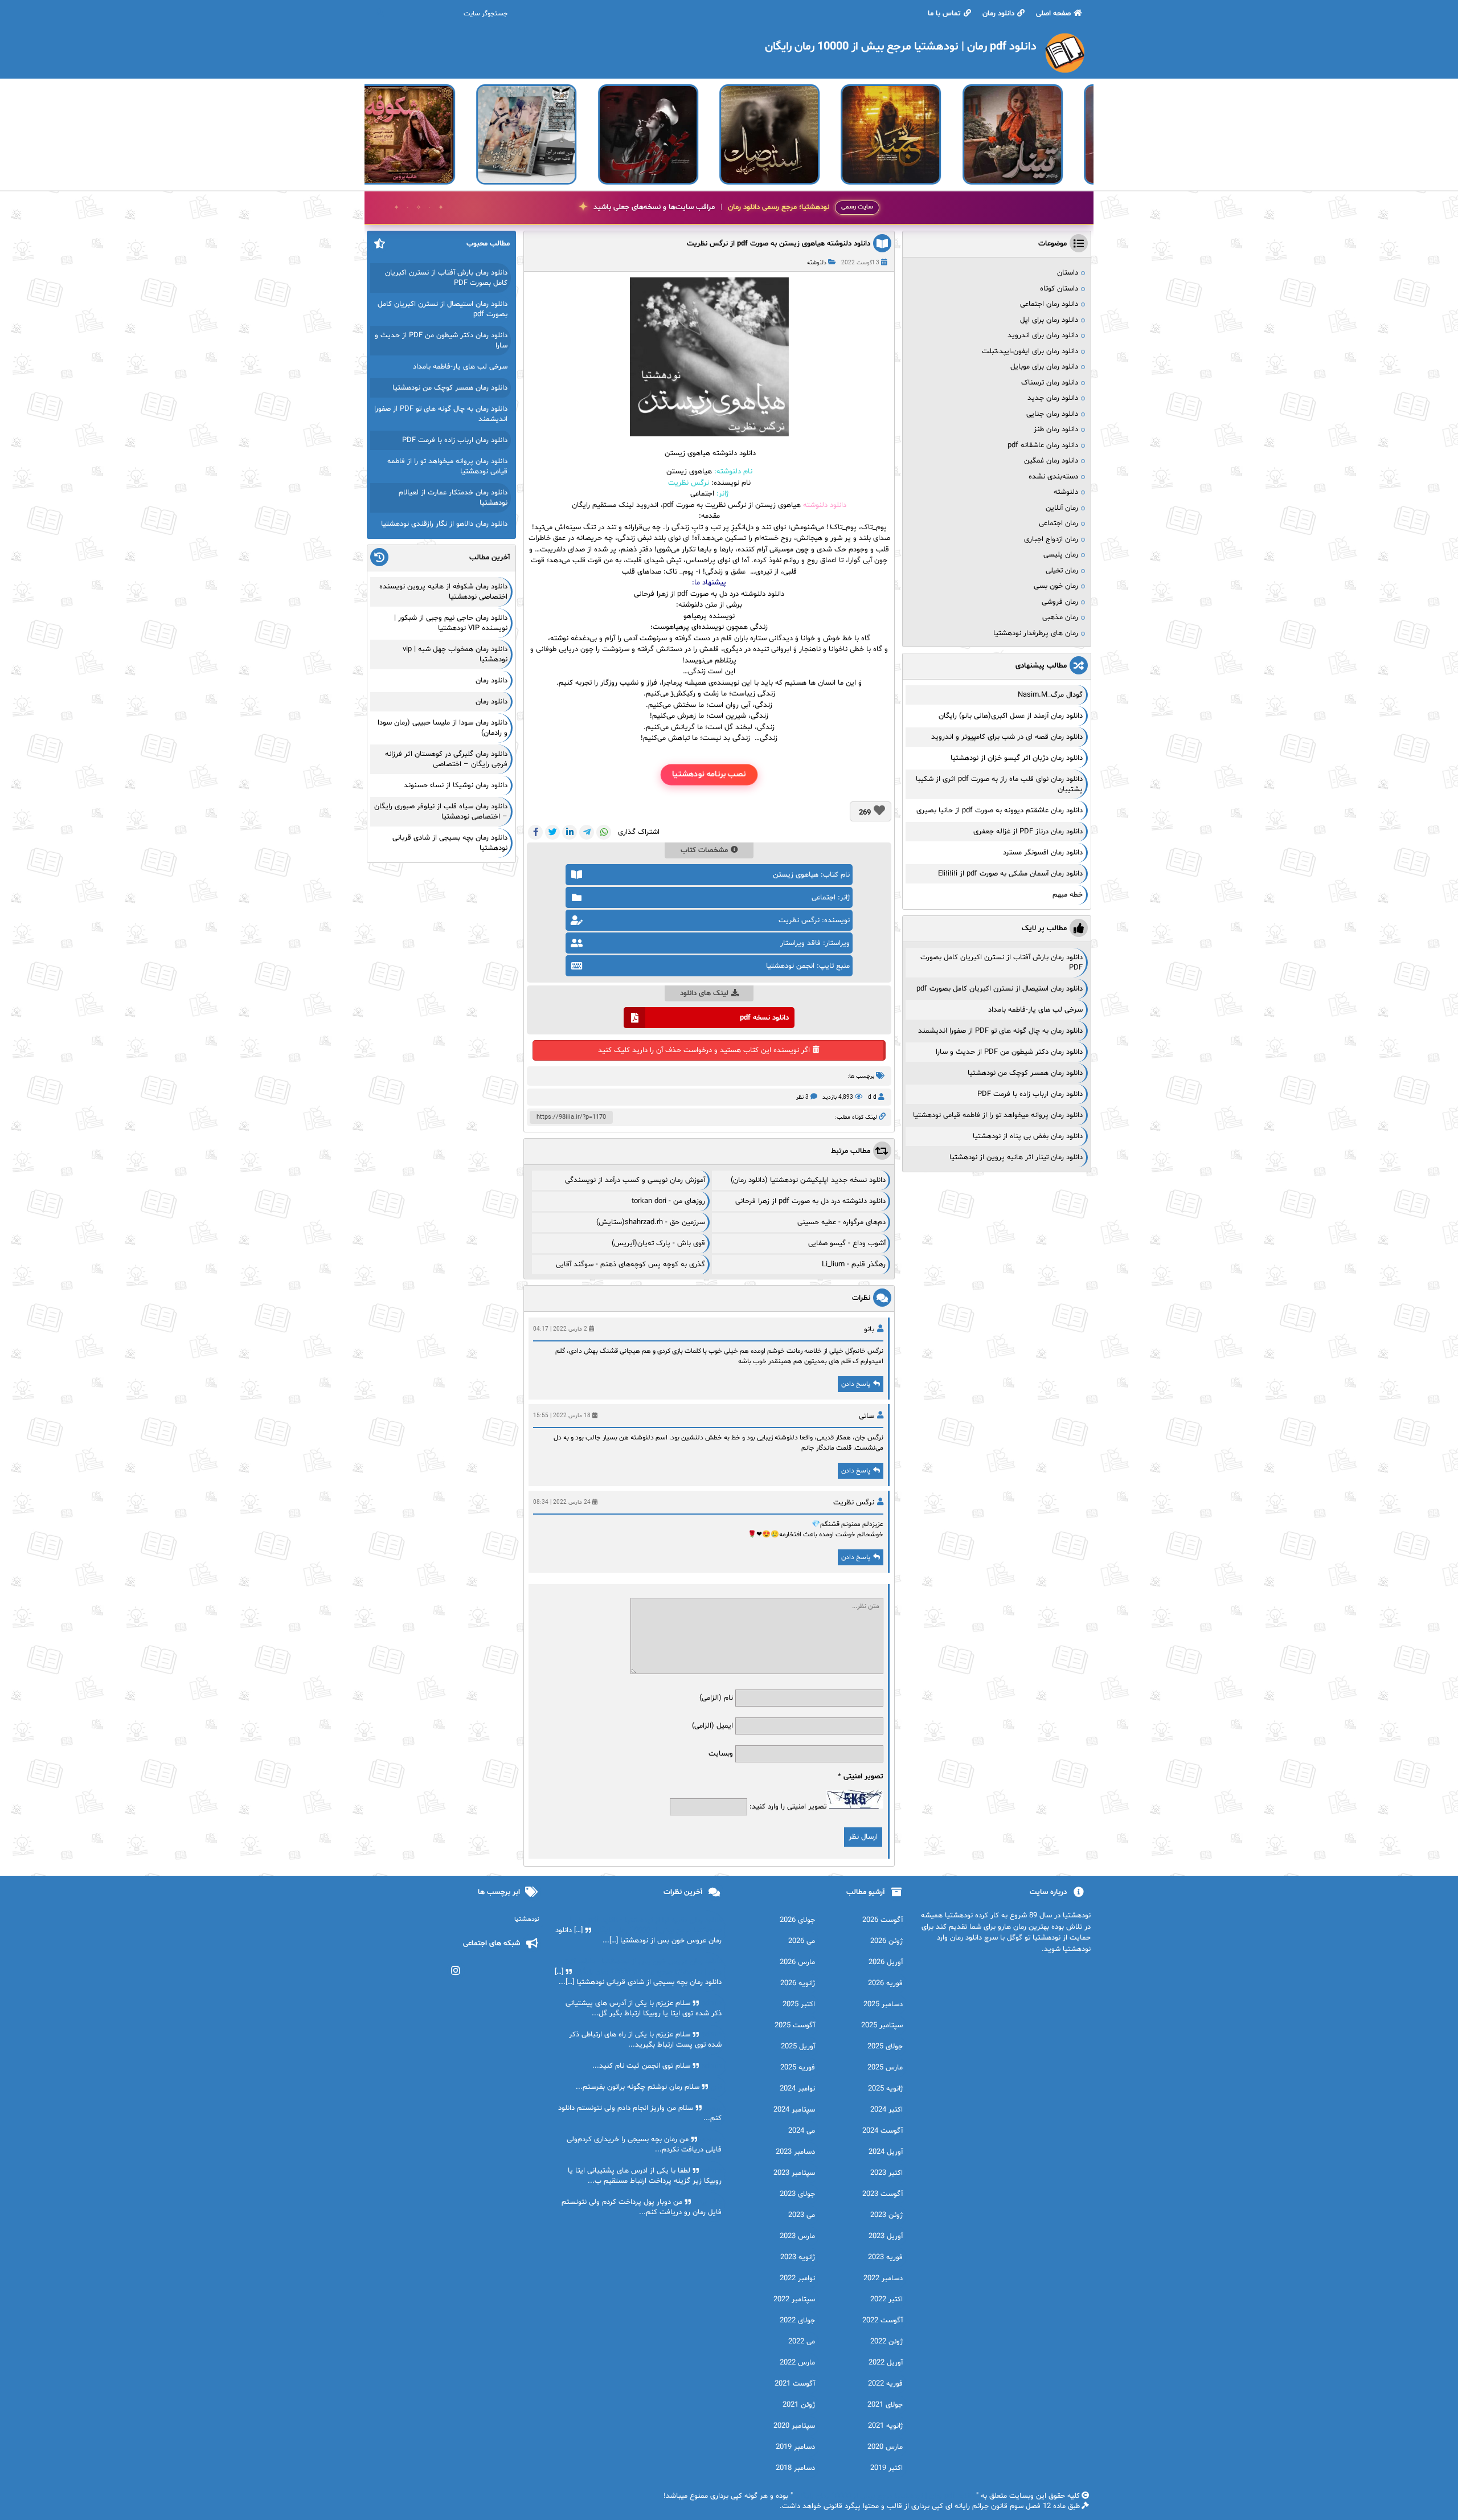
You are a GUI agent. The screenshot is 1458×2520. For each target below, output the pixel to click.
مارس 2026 (797, 1962)
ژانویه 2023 (798, 2257)
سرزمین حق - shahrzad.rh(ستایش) (651, 1222)
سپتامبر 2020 (794, 2426)
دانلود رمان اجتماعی (1049, 304)
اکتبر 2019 (886, 2468)
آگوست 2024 (882, 2131)
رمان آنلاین (1062, 508)
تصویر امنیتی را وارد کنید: (788, 1807)
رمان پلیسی (1061, 555)
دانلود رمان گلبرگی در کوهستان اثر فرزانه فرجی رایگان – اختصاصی (446, 759)
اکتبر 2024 (886, 2110)
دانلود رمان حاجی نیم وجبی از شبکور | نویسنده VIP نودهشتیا (451, 623)
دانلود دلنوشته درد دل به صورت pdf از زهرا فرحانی (709, 594)
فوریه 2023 (885, 2257)
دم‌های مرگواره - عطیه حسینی (841, 1222)
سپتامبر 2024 (794, 2110)
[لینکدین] (570, 832)
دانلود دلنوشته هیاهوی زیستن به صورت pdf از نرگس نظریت (779, 244)
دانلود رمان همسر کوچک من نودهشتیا (1025, 1073)
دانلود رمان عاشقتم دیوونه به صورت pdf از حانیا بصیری (1000, 811)
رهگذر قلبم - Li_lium (854, 1265)
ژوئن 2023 (886, 2215)
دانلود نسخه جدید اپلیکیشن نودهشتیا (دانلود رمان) (808, 1180)
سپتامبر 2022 (794, 2300)
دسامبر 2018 (795, 2468)
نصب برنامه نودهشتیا (709, 774)
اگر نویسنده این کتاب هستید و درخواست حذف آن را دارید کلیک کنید (704, 1050)
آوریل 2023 (886, 2236)
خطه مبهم (1068, 895)
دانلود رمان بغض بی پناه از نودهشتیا (1028, 1136)
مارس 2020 (885, 2447)
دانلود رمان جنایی (1052, 414)
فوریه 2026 (885, 1983)
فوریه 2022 (885, 2384)
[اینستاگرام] (456, 1971)
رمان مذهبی (1060, 617)
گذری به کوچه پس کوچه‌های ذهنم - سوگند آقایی (630, 1265)
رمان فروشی (1060, 602)
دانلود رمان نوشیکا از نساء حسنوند (456, 786)
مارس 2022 (797, 2363)
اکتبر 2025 (799, 2004)
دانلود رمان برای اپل (1049, 320)
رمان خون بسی (1056, 586)
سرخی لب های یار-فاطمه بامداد (1035, 1010)
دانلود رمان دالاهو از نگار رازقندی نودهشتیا (444, 524)
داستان (1068, 273)
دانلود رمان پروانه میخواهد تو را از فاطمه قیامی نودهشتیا (998, 1115)
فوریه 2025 (798, 2068)
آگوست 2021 (795, 2384)
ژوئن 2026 (886, 1941)
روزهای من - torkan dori (668, 1201)
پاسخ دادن (856, 1384)
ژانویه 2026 (798, 1983)
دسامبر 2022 (883, 2278)
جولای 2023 (797, 2194)
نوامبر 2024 (797, 2089)
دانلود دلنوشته (825, 505)
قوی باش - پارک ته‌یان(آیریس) (658, 1243)
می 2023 (802, 2215)
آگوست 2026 (882, 1920)
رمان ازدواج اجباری (1051, 539)
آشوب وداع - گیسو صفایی (847, 1243)
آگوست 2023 (882, 2194)
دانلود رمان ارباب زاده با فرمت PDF (1030, 1094)
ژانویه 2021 (885, 2426)
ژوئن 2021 (799, 2405)
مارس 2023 (797, 2236)
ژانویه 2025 (885, 2089)
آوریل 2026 (886, 1962)
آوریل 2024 (886, 2152)
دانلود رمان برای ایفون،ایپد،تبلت (1030, 351)
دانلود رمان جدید (1053, 398)
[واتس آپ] (604, 832)
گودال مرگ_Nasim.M (1050, 695)
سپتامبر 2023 (794, 2173)
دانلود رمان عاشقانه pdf (1043, 445)
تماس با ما (944, 14)
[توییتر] (552, 832)
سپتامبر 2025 (882, 2026)
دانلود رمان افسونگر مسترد (1043, 853)
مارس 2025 (885, 2068)
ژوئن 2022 (886, 2342)
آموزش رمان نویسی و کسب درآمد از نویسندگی (635, 1180)
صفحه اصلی (1053, 14)
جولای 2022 (797, 2321)
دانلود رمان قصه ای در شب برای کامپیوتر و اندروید (1007, 737)
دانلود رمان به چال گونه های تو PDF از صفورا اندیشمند (1000, 1031)
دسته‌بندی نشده (1053, 477)
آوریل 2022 (886, 2363)
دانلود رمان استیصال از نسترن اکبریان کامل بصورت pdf (1000, 989)
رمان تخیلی (1062, 571)
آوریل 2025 (798, 2047)
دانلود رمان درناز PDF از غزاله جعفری (1028, 832)
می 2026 (802, 1941)
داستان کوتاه (1059, 289)
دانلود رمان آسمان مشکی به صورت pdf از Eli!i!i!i (1010, 874)
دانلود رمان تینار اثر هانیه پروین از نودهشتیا (1016, 1157)
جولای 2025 (885, 2047)
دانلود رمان (998, 14)
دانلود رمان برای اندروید (1043, 336)
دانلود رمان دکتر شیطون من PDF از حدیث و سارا (1009, 1052)
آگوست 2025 (795, 2026)
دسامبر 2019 (795, 2447)
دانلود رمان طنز (1056, 429)
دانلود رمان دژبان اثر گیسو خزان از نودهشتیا (1017, 758)
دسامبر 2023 (795, 2152)
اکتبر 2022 (886, 2300)
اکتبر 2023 (886, 2173)
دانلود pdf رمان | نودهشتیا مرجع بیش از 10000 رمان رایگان (884, 2496)
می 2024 (802, 2131)
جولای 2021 (885, 2405)
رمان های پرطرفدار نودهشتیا (1036, 633)
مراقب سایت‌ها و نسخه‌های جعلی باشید (711, 207)
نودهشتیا (527, 1919)
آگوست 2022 (882, 2321)
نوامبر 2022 (797, 2278)
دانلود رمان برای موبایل (1044, 367)
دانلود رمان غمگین (1051, 461)
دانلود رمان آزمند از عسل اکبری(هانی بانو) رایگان (1011, 716)
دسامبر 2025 (883, 2004)
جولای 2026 (797, 1920)
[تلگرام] (587, 832)
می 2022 (802, 2342)
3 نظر (802, 1097)
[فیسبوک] (535, 832)
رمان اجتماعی (1058, 523)
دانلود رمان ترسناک (1050, 383)
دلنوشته (817, 263)
